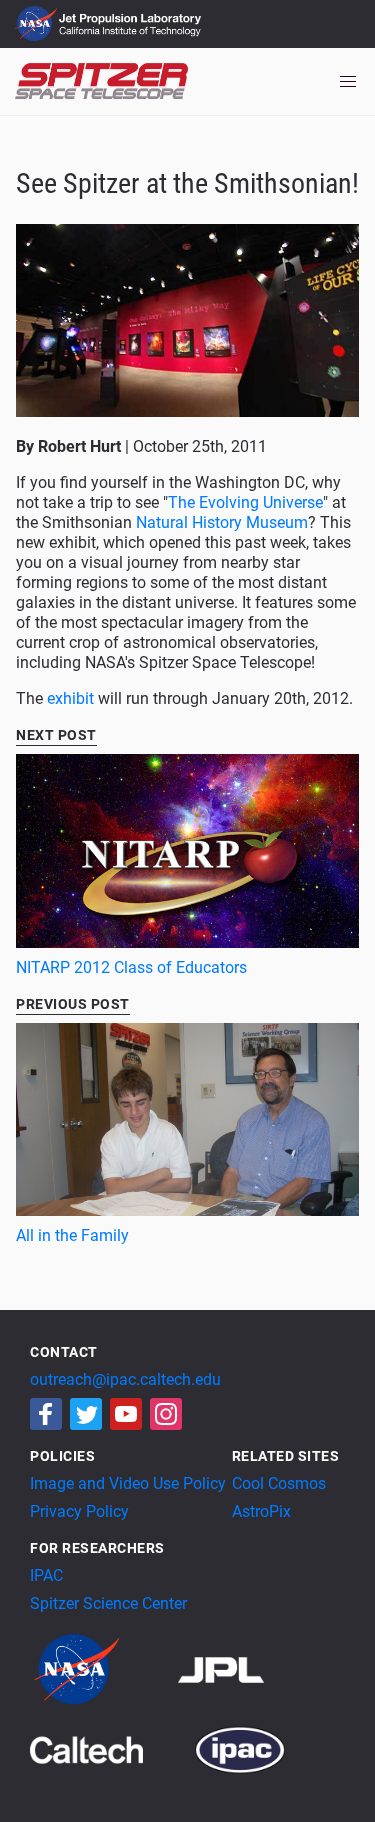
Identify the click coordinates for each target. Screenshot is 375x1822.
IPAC (46, 1575)
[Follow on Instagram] (166, 1414)
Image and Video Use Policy (128, 1483)
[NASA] (102, 1668)
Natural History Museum (222, 522)
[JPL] (245, 1668)
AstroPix (261, 1511)
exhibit (70, 698)
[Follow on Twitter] (86, 1414)
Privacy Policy (79, 1511)
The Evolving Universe (245, 502)
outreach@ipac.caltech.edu (125, 1379)
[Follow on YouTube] (126, 1414)
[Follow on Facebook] (46, 1414)
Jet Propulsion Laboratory (132, 15)
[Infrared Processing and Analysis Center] (240, 1748)
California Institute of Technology (132, 33)
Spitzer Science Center (108, 1603)
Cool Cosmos (279, 1483)
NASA (38, 24)
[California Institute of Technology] (110, 1748)
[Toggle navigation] (348, 82)
